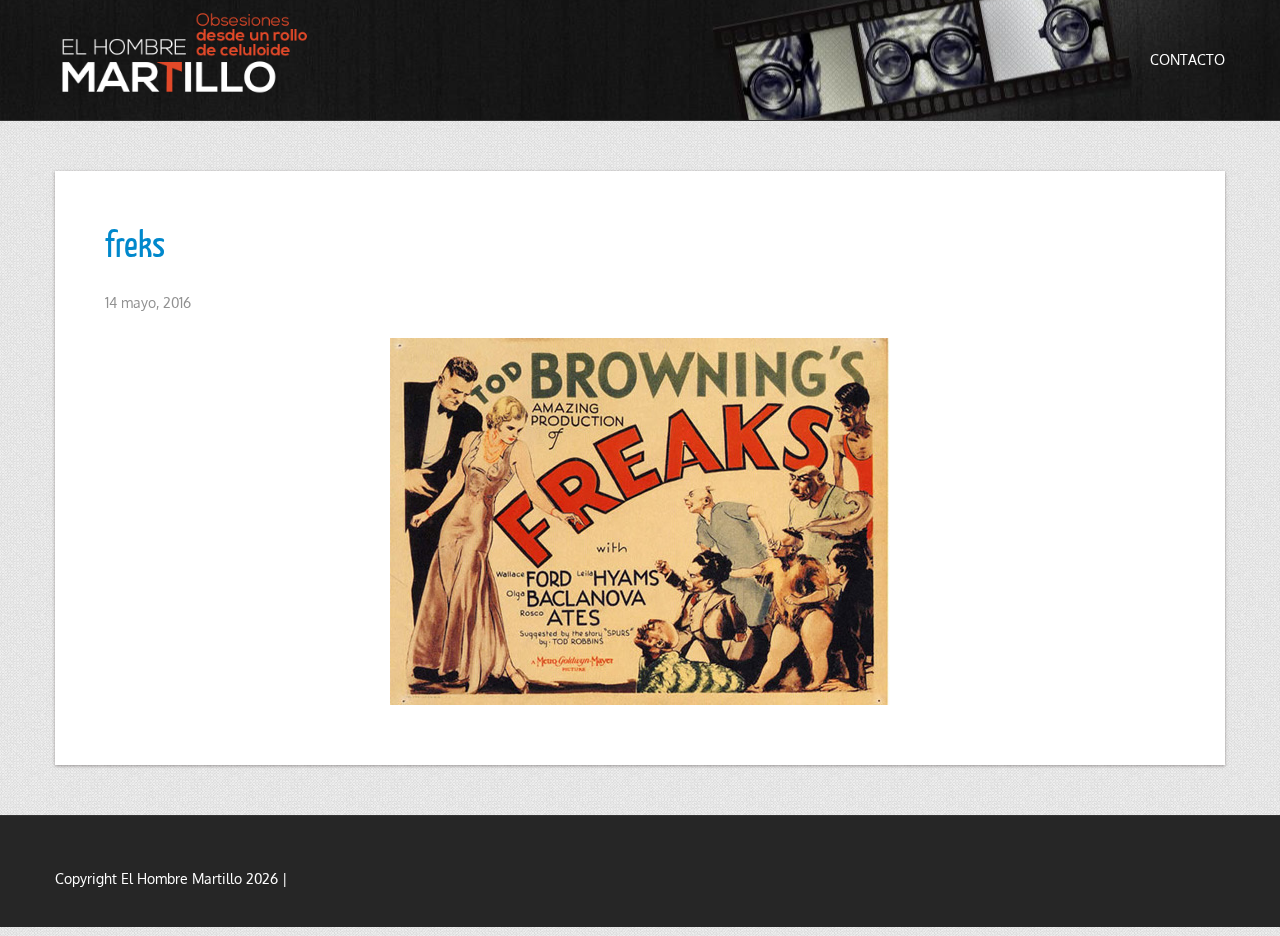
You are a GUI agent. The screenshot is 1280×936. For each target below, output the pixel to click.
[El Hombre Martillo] (190, 52)
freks (135, 243)
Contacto (1187, 59)
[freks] (640, 521)
